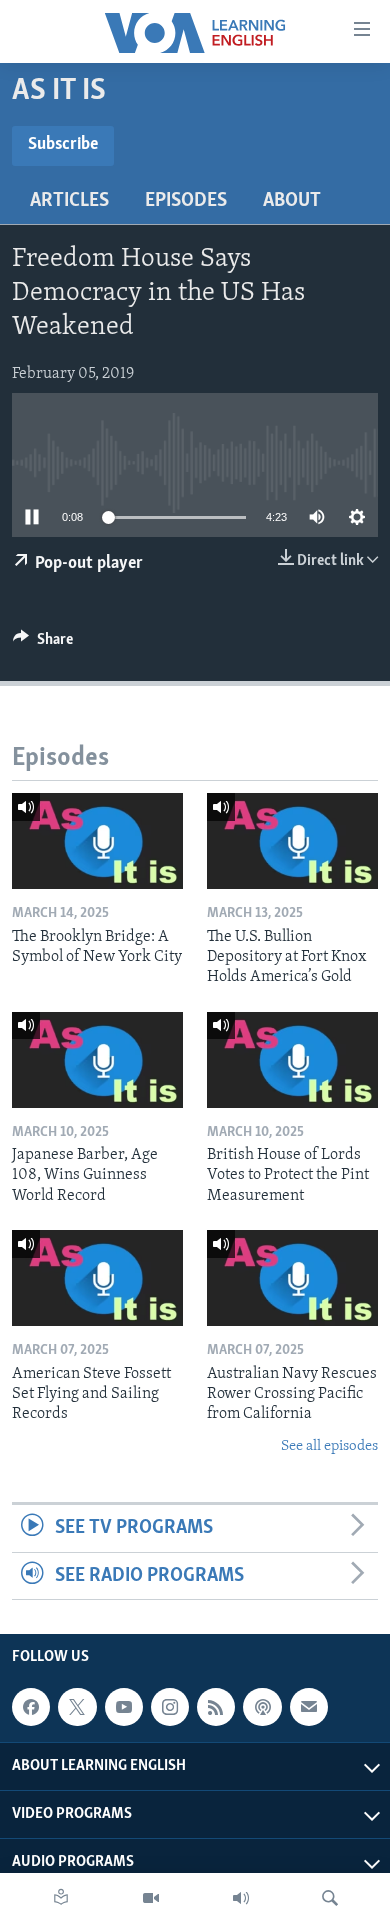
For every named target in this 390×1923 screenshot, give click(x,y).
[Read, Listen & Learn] (61, 1898)
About (292, 201)
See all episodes (329, 1446)
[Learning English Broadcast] (241, 1898)
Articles (69, 201)
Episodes (186, 201)
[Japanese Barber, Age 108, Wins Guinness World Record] (97, 1060)
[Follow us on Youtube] (124, 1707)
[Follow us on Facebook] (31, 1707)
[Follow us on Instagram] (170, 1707)
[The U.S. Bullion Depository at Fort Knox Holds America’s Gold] (292, 841)
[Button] (43, 644)
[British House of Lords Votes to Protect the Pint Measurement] (292, 1060)
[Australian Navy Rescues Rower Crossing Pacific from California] (292, 1278)
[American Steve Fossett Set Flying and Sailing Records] (97, 1278)
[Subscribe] (309, 1707)
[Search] (330, 1898)
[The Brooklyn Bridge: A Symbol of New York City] (97, 841)
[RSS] (216, 1707)
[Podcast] (262, 1707)
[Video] (151, 1898)
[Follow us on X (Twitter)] (77, 1707)
